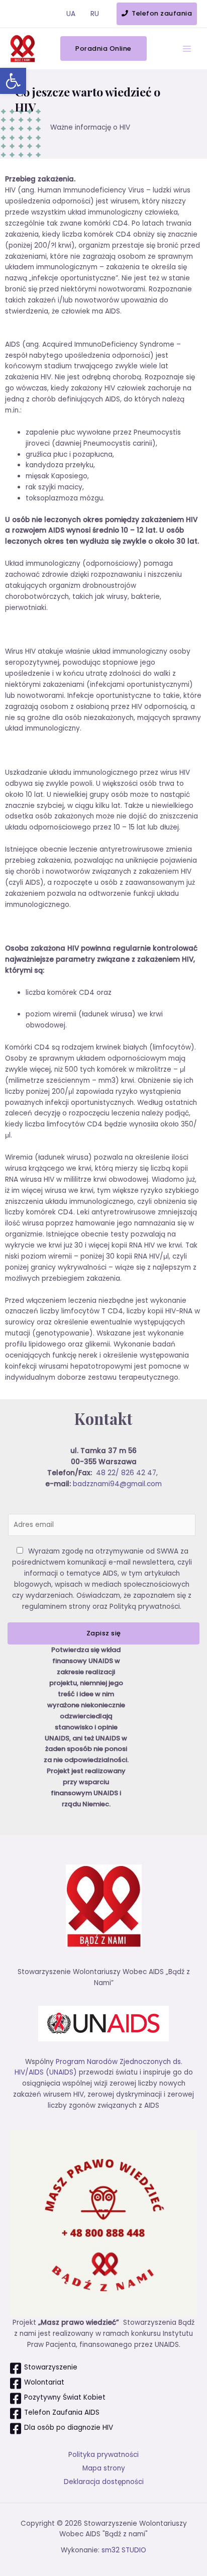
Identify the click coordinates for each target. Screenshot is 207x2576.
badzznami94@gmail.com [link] (117, 1484)
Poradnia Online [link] (103, 48)
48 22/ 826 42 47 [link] (126, 1473)
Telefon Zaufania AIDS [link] (62, 2412)
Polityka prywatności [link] (103, 2455)
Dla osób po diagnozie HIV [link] (69, 2428)
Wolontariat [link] (44, 2382)
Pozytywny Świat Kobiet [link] (65, 2397)
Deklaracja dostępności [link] (104, 2482)
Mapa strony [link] (104, 2468)
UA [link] (71, 14)
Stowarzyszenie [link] (51, 2367)
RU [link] (95, 14)
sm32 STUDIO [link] (124, 2550)
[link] (13, 81)
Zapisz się (104, 1633)
